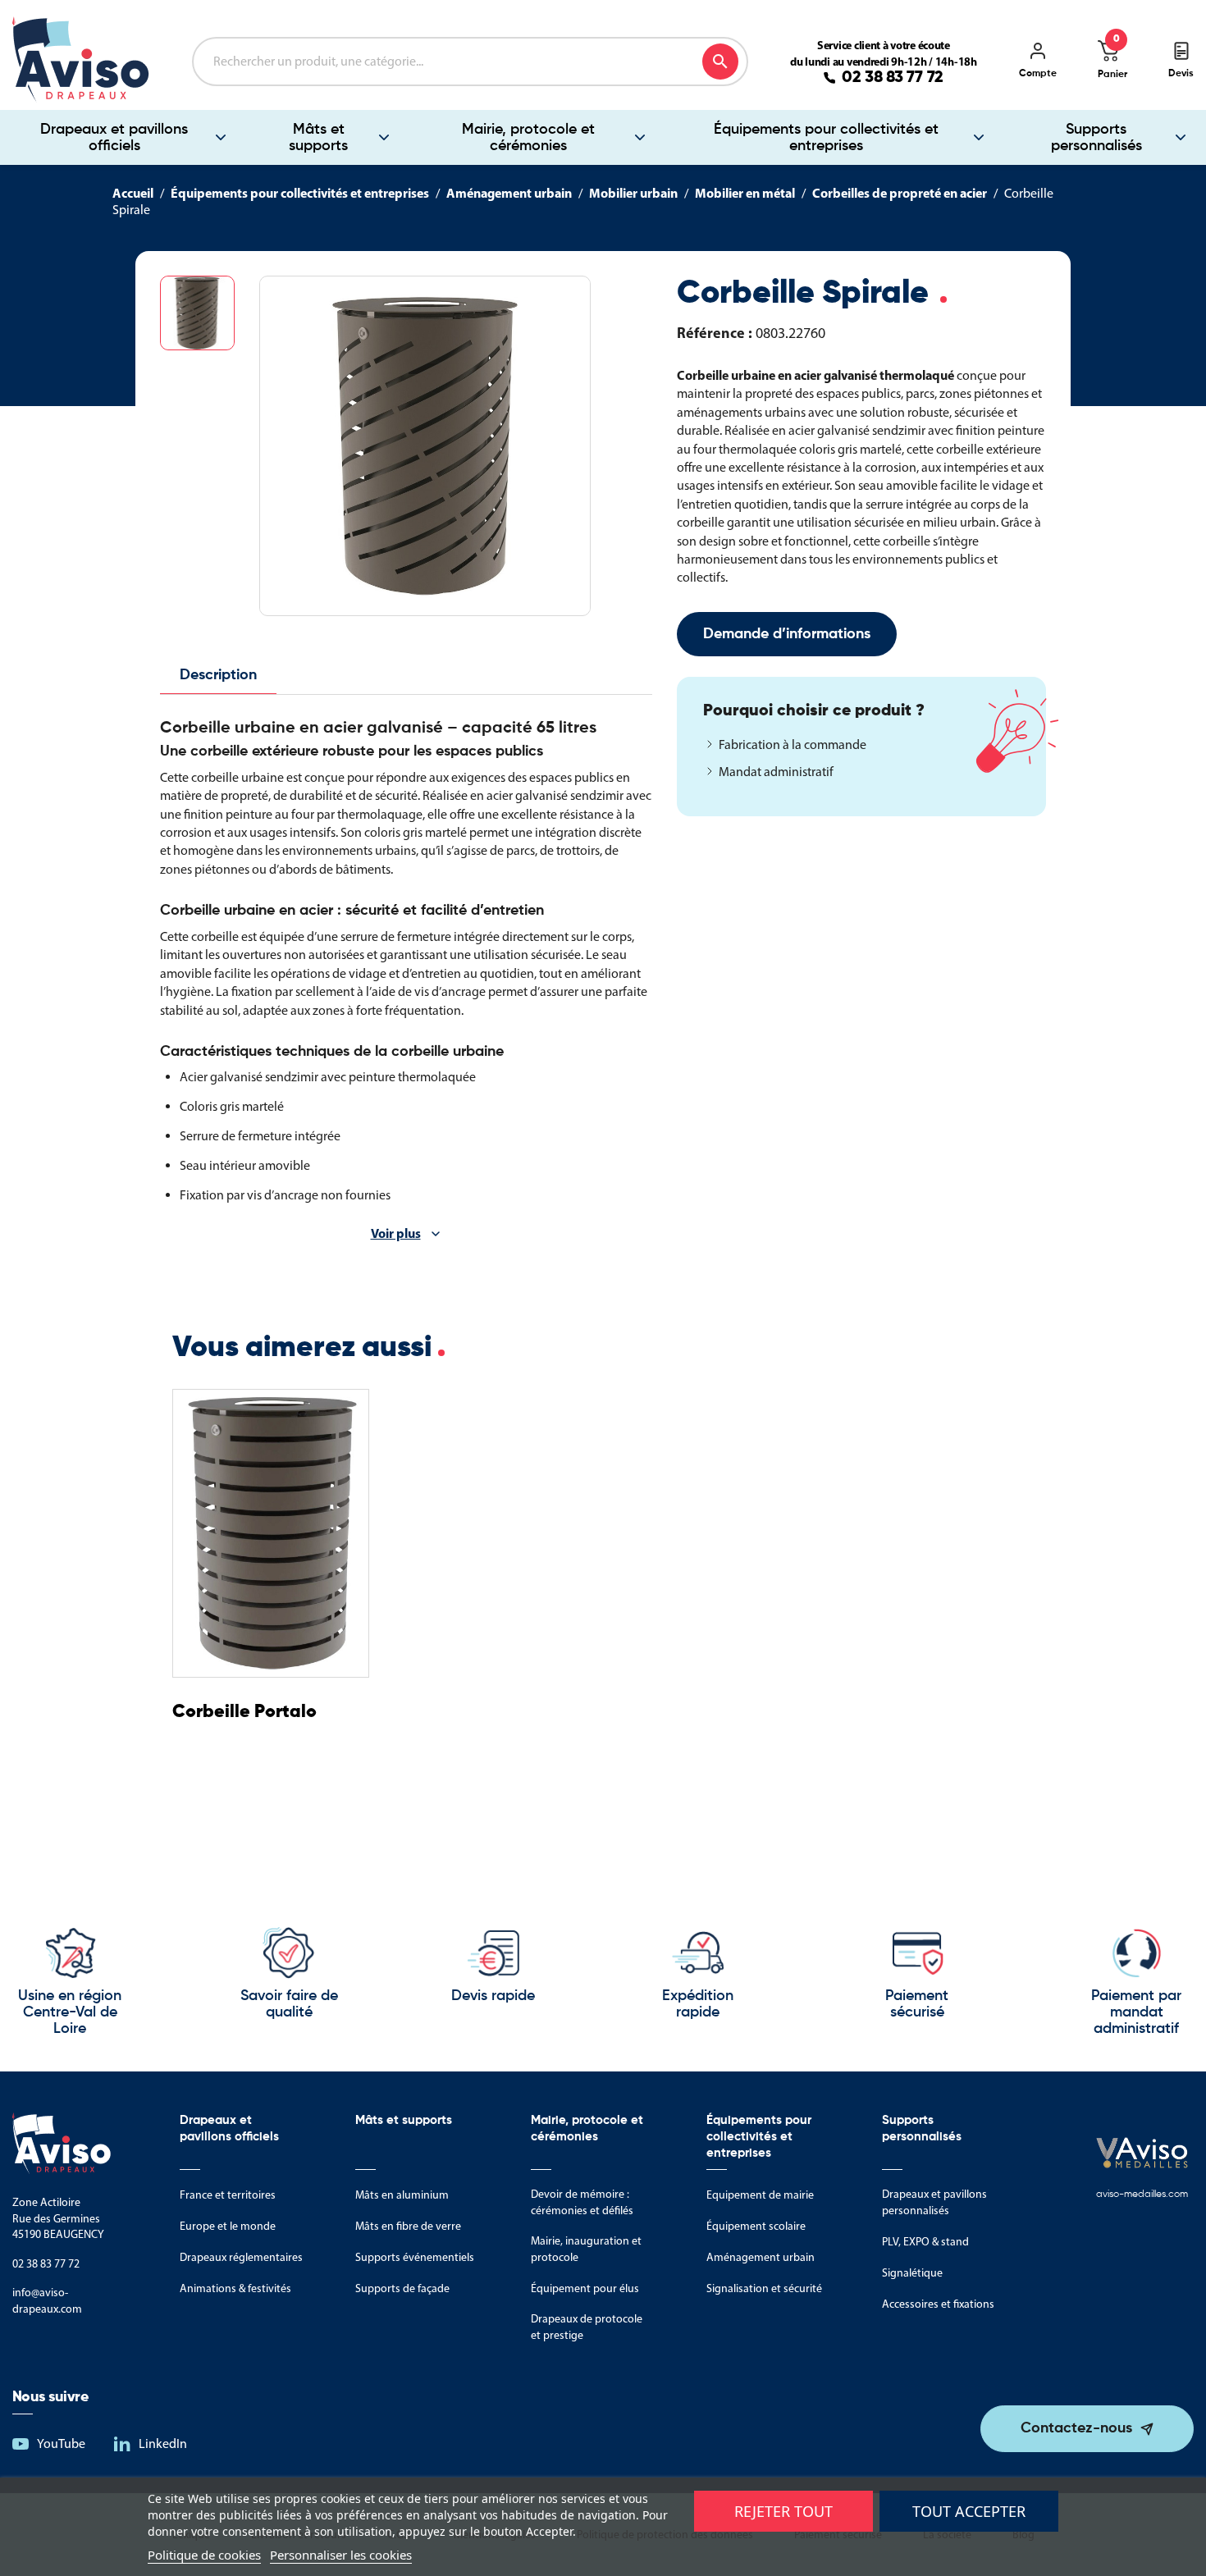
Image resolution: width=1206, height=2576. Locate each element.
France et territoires (228, 2195)
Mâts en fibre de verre (408, 2226)
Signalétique (912, 2273)
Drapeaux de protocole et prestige (587, 2327)
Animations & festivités (235, 2288)
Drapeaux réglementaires (241, 2257)
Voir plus (396, 1233)
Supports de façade (402, 2288)
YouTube (61, 2444)
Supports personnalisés (1096, 138)
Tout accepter (969, 2511)
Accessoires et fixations (938, 2304)
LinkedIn (163, 2444)
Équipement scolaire (756, 2226)
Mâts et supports (318, 138)
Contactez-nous (1076, 2428)
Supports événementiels (415, 2257)
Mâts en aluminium (402, 2195)
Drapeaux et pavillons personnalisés (934, 2202)
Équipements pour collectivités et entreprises (826, 138)
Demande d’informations (787, 634)
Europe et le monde (228, 2226)
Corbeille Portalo (244, 1712)
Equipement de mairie (760, 2195)
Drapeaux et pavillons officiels (114, 138)
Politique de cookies (204, 2555)
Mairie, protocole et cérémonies (528, 138)
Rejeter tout (783, 2511)
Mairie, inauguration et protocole (586, 2249)
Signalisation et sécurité (764, 2288)
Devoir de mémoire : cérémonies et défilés (582, 2202)
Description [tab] (218, 675)
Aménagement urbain (761, 2257)
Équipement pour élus (585, 2288)
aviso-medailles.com (1142, 2195)
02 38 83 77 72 (893, 78)
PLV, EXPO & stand (925, 2242)
